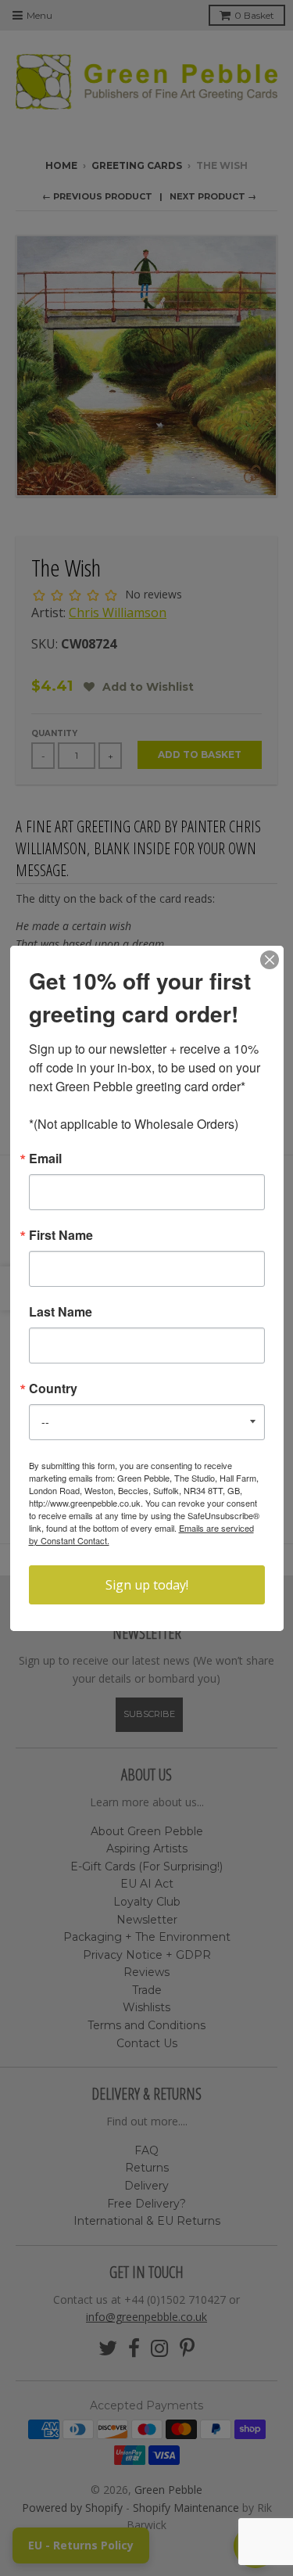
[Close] (270, 960)
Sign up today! (147, 1585)
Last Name (61, 1312)
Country (53, 1389)
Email (45, 1159)
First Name (61, 1235)
